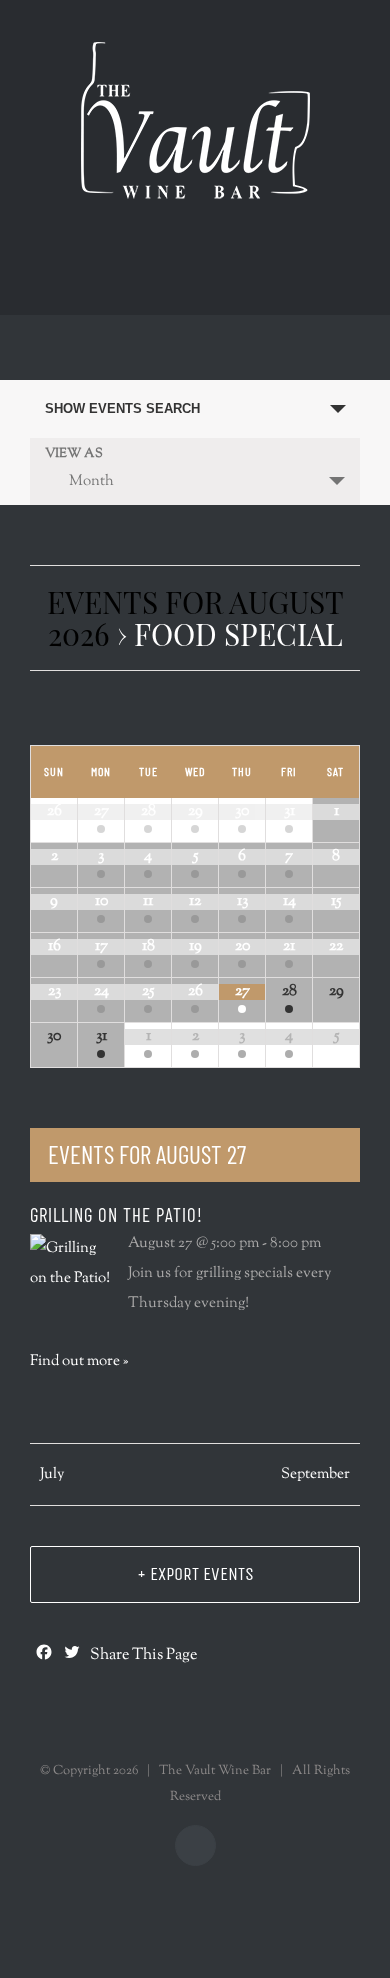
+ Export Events (195, 1574)
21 (289, 946)
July (52, 1474)
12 (195, 901)
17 (101, 946)
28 (148, 811)
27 (101, 811)
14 (289, 901)
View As (74, 454)
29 (195, 811)
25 (148, 991)
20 (242, 946)
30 (242, 811)
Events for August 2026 (195, 618)
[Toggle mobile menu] (205, 269)
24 (101, 991)
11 (148, 901)
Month (91, 481)
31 (289, 811)
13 (242, 901)
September (315, 1474)
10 (101, 901)
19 (195, 946)
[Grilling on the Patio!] (71, 1264)
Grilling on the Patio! (116, 1214)
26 (195, 991)
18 (148, 946)
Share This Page (143, 1656)
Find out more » (79, 1361)
